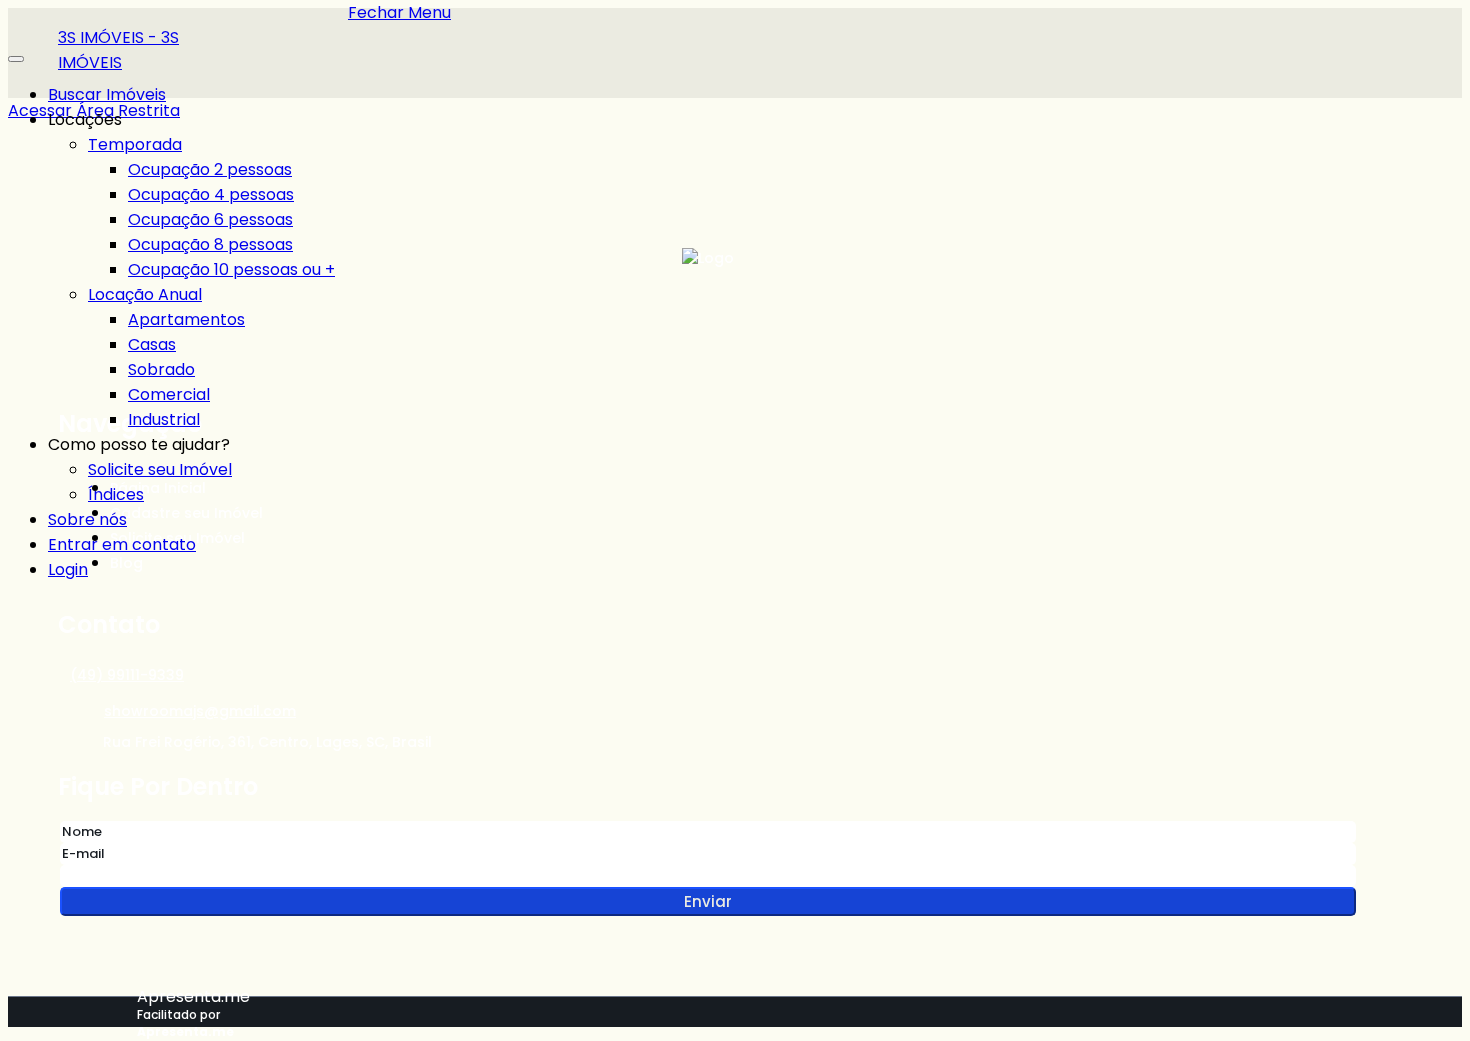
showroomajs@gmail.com (200, 711)
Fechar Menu (399, 12)
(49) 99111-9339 (127, 675)
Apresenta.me (193, 996)
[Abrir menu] (16, 53)
